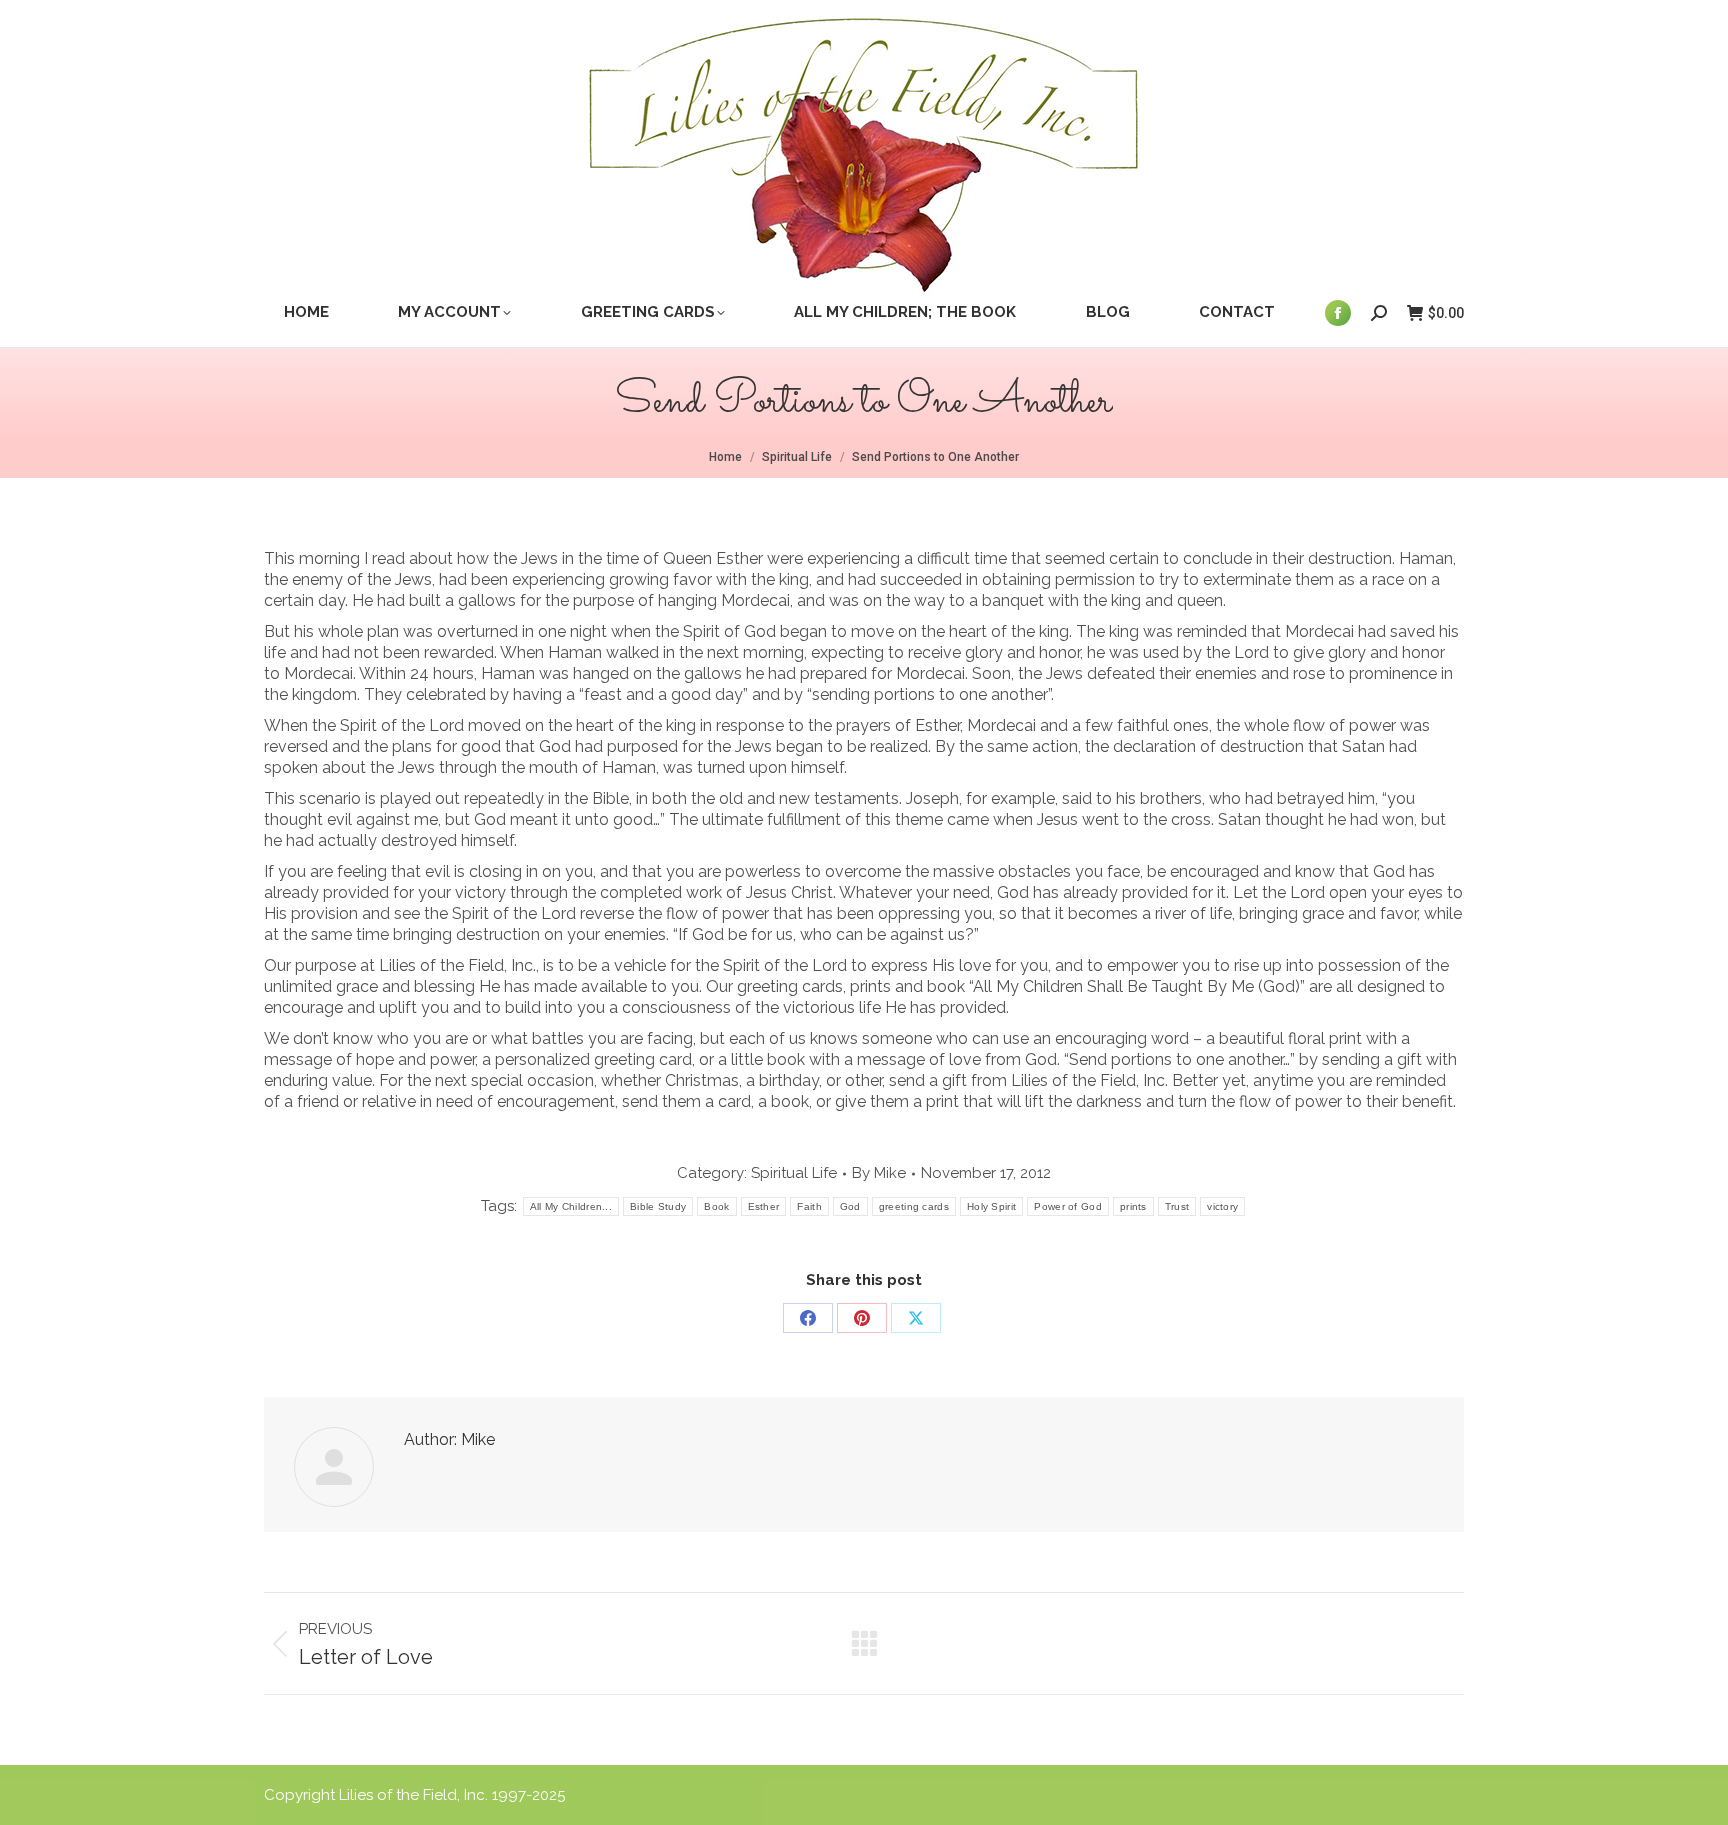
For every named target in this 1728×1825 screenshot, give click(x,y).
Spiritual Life (794, 1173)
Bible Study (658, 1206)
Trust (1177, 1206)
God (850, 1206)
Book (716, 1206)
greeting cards (914, 1206)
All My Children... (571, 1206)
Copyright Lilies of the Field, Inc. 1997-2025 (414, 1795)
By (879, 1173)
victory (1222, 1206)
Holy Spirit (991, 1206)
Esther (764, 1206)
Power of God (1068, 1206)
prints (1133, 1206)
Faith (809, 1206)
